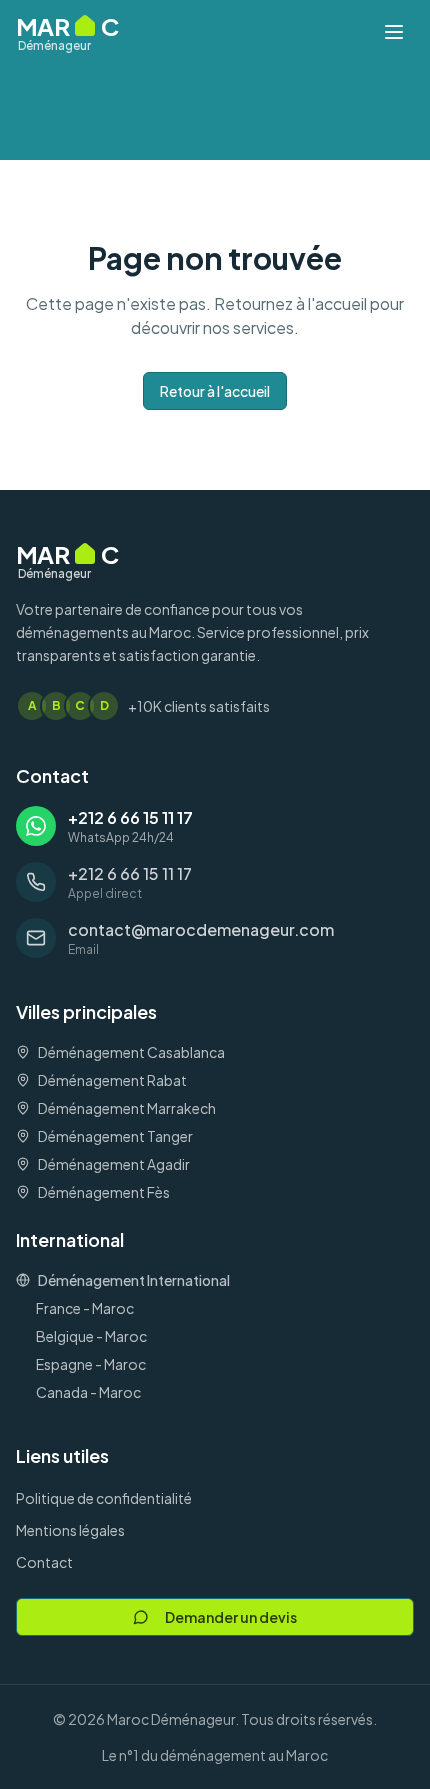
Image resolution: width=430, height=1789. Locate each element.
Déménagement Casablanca (131, 1052)
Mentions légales (70, 1530)
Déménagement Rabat (112, 1080)
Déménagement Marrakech (127, 1108)
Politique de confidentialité (104, 1498)
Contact (44, 1562)
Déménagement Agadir (114, 1164)
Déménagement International (134, 1280)
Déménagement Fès (104, 1192)
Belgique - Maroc (91, 1336)
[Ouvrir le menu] (394, 32)
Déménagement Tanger (115, 1136)
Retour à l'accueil (215, 391)
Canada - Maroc (88, 1392)
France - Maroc (85, 1308)
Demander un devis (231, 1617)
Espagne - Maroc (91, 1364)
